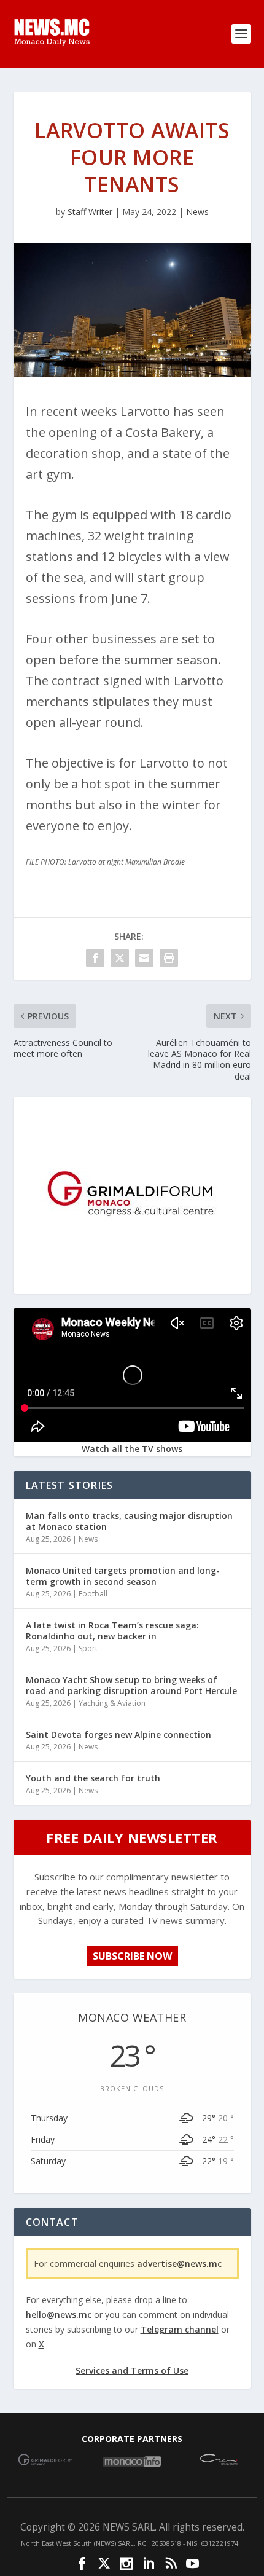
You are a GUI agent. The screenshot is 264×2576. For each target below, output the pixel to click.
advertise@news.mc (179, 2264)
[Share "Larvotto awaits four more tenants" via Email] (144, 958)
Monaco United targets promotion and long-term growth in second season (123, 1576)
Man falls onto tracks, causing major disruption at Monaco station (129, 1521)
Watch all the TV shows (132, 1449)
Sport (88, 1648)
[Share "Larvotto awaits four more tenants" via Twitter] (120, 958)
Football (93, 1594)
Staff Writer (90, 212)
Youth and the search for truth (93, 1778)
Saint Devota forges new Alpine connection (118, 1734)
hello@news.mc (59, 2315)
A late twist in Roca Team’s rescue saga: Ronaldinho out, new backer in (112, 1631)
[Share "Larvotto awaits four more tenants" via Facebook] (95, 958)
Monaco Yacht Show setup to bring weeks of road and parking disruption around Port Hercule (131, 1685)
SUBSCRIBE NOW (132, 1956)
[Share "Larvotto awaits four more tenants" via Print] (169, 958)
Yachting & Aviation (112, 1703)
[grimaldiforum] (132, 1283)
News (197, 212)
